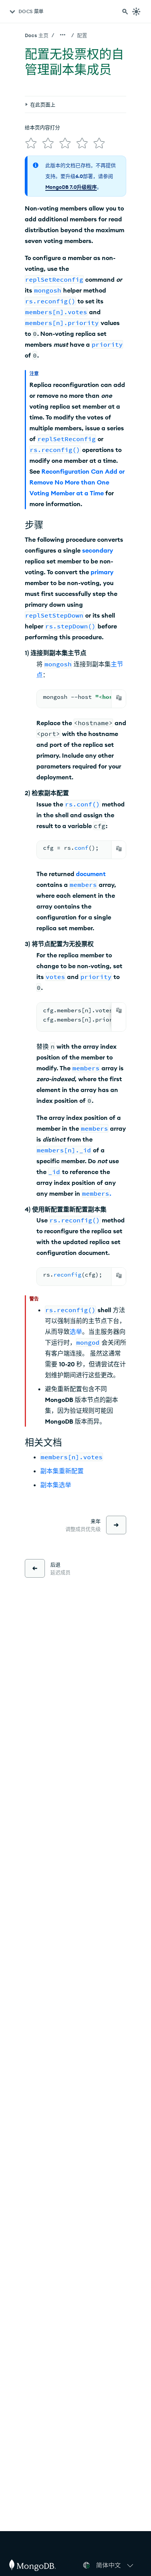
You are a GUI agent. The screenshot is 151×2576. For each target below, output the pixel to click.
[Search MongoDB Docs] (125, 12)
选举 (76, 1332)
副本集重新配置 (62, 1471)
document (91, 874)
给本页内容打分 (42, 127)
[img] (31, 143)
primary (102, 572)
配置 (82, 35)
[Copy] (119, 698)
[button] (116, 2565)
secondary (98, 550)
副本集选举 (56, 1485)
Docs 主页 (37, 35)
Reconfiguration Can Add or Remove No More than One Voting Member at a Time (77, 482)
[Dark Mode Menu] (136, 12)
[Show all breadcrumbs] (63, 35)
